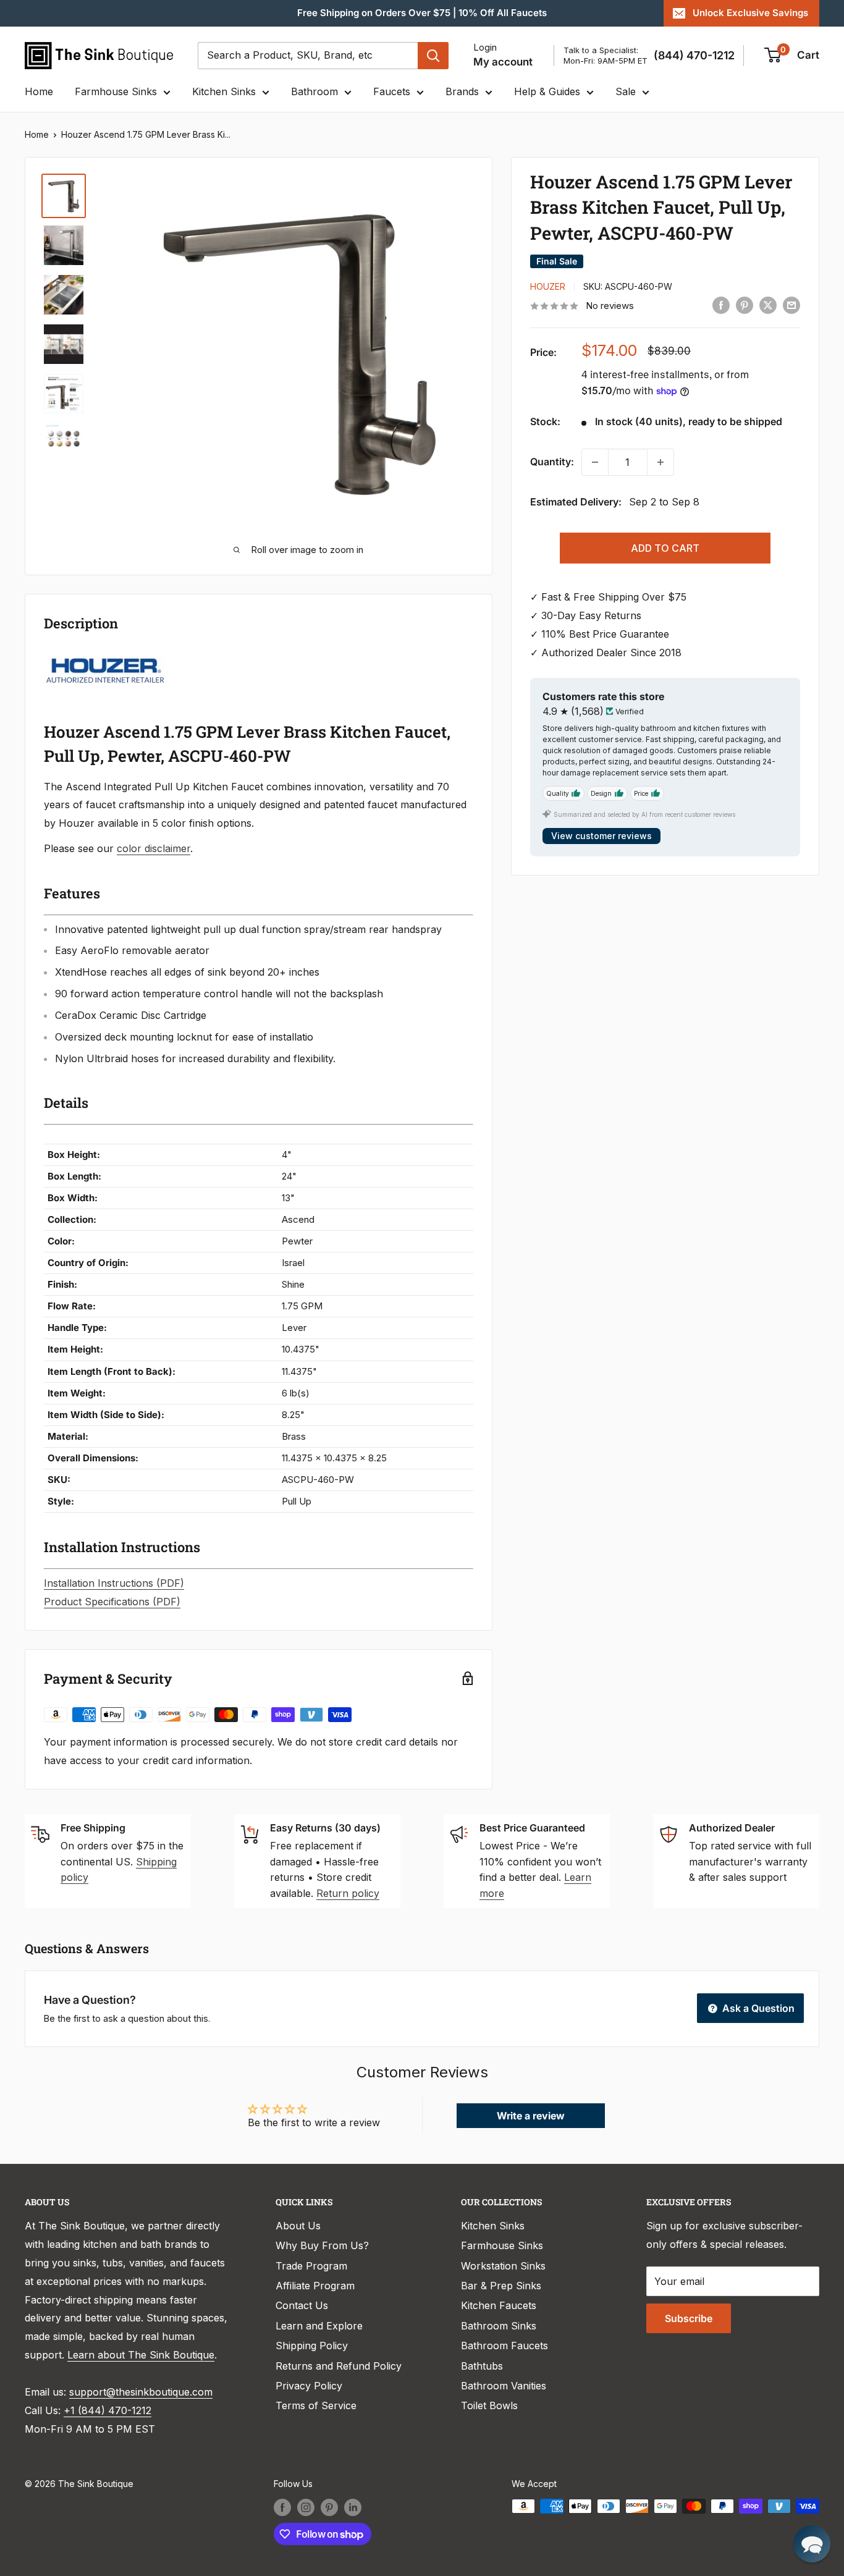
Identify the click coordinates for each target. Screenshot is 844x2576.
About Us (298, 2226)
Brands (462, 91)
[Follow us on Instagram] (306, 2507)
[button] (812, 2544)
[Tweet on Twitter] (768, 305)
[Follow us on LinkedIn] (353, 2507)
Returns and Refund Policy (339, 2366)
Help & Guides (547, 91)
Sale (626, 91)
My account (503, 62)
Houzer (548, 286)
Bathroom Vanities (504, 2386)
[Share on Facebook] (721, 305)
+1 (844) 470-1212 (108, 2410)
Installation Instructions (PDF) (114, 1583)
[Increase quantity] (660, 462)
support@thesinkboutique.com (141, 2392)
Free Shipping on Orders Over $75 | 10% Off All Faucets (422, 13)
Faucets (392, 91)
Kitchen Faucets (499, 2305)
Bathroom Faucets (504, 2346)
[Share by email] (791, 305)
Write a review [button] (531, 2116)
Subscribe (689, 2318)
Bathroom (314, 91)
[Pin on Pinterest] (745, 305)
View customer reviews (601, 836)
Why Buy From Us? (322, 2245)
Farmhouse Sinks (116, 91)
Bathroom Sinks (499, 2326)
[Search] (433, 56)
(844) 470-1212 (694, 55)
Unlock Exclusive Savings (750, 13)
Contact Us (302, 2305)
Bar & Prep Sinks (501, 2286)
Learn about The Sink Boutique (141, 2355)
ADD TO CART (665, 548)
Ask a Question (757, 2008)
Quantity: (552, 462)
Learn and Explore (319, 2326)
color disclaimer (154, 848)
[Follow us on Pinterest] (329, 2507)
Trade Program (311, 2266)
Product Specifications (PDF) (112, 1602)
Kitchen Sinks (224, 91)
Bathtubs (482, 2366)
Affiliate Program (315, 2286)
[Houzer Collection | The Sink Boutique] (106, 656)
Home (39, 91)
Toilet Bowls (489, 2405)
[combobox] (308, 56)
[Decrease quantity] (595, 462)
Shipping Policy (312, 2346)
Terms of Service (316, 2405)
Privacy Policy (309, 2386)
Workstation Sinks (503, 2266)
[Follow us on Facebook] (282, 2507)
